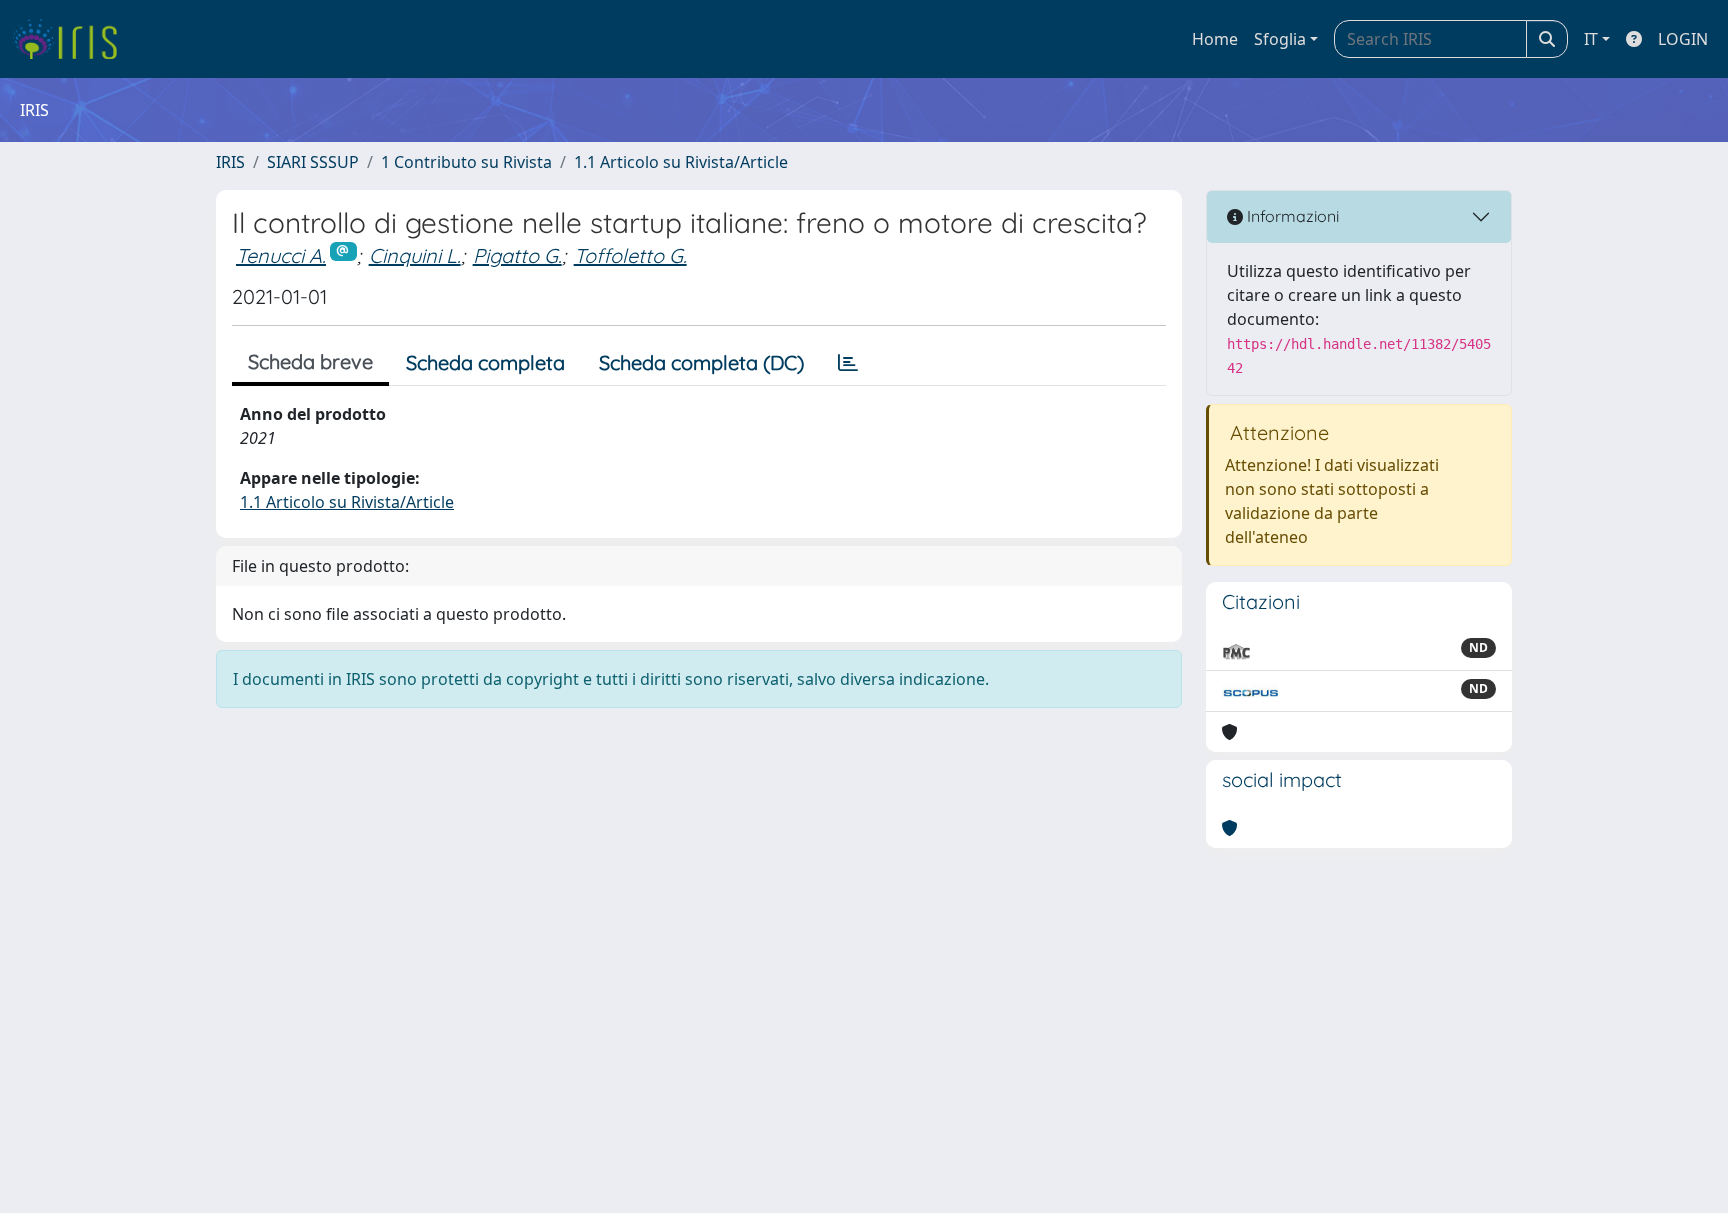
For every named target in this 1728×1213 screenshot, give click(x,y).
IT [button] (1591, 39)
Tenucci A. (281, 255)
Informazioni (1291, 216)
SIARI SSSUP (313, 162)
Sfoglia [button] (1280, 39)
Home (1215, 39)
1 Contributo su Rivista (466, 162)
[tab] (848, 363)
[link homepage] (72, 39)
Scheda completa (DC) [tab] (701, 362)
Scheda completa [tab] (485, 362)
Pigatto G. (517, 255)
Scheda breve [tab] (310, 361)
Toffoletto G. (630, 255)
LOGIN (1683, 39)
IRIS (230, 162)
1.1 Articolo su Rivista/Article (681, 162)
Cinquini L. (415, 255)
